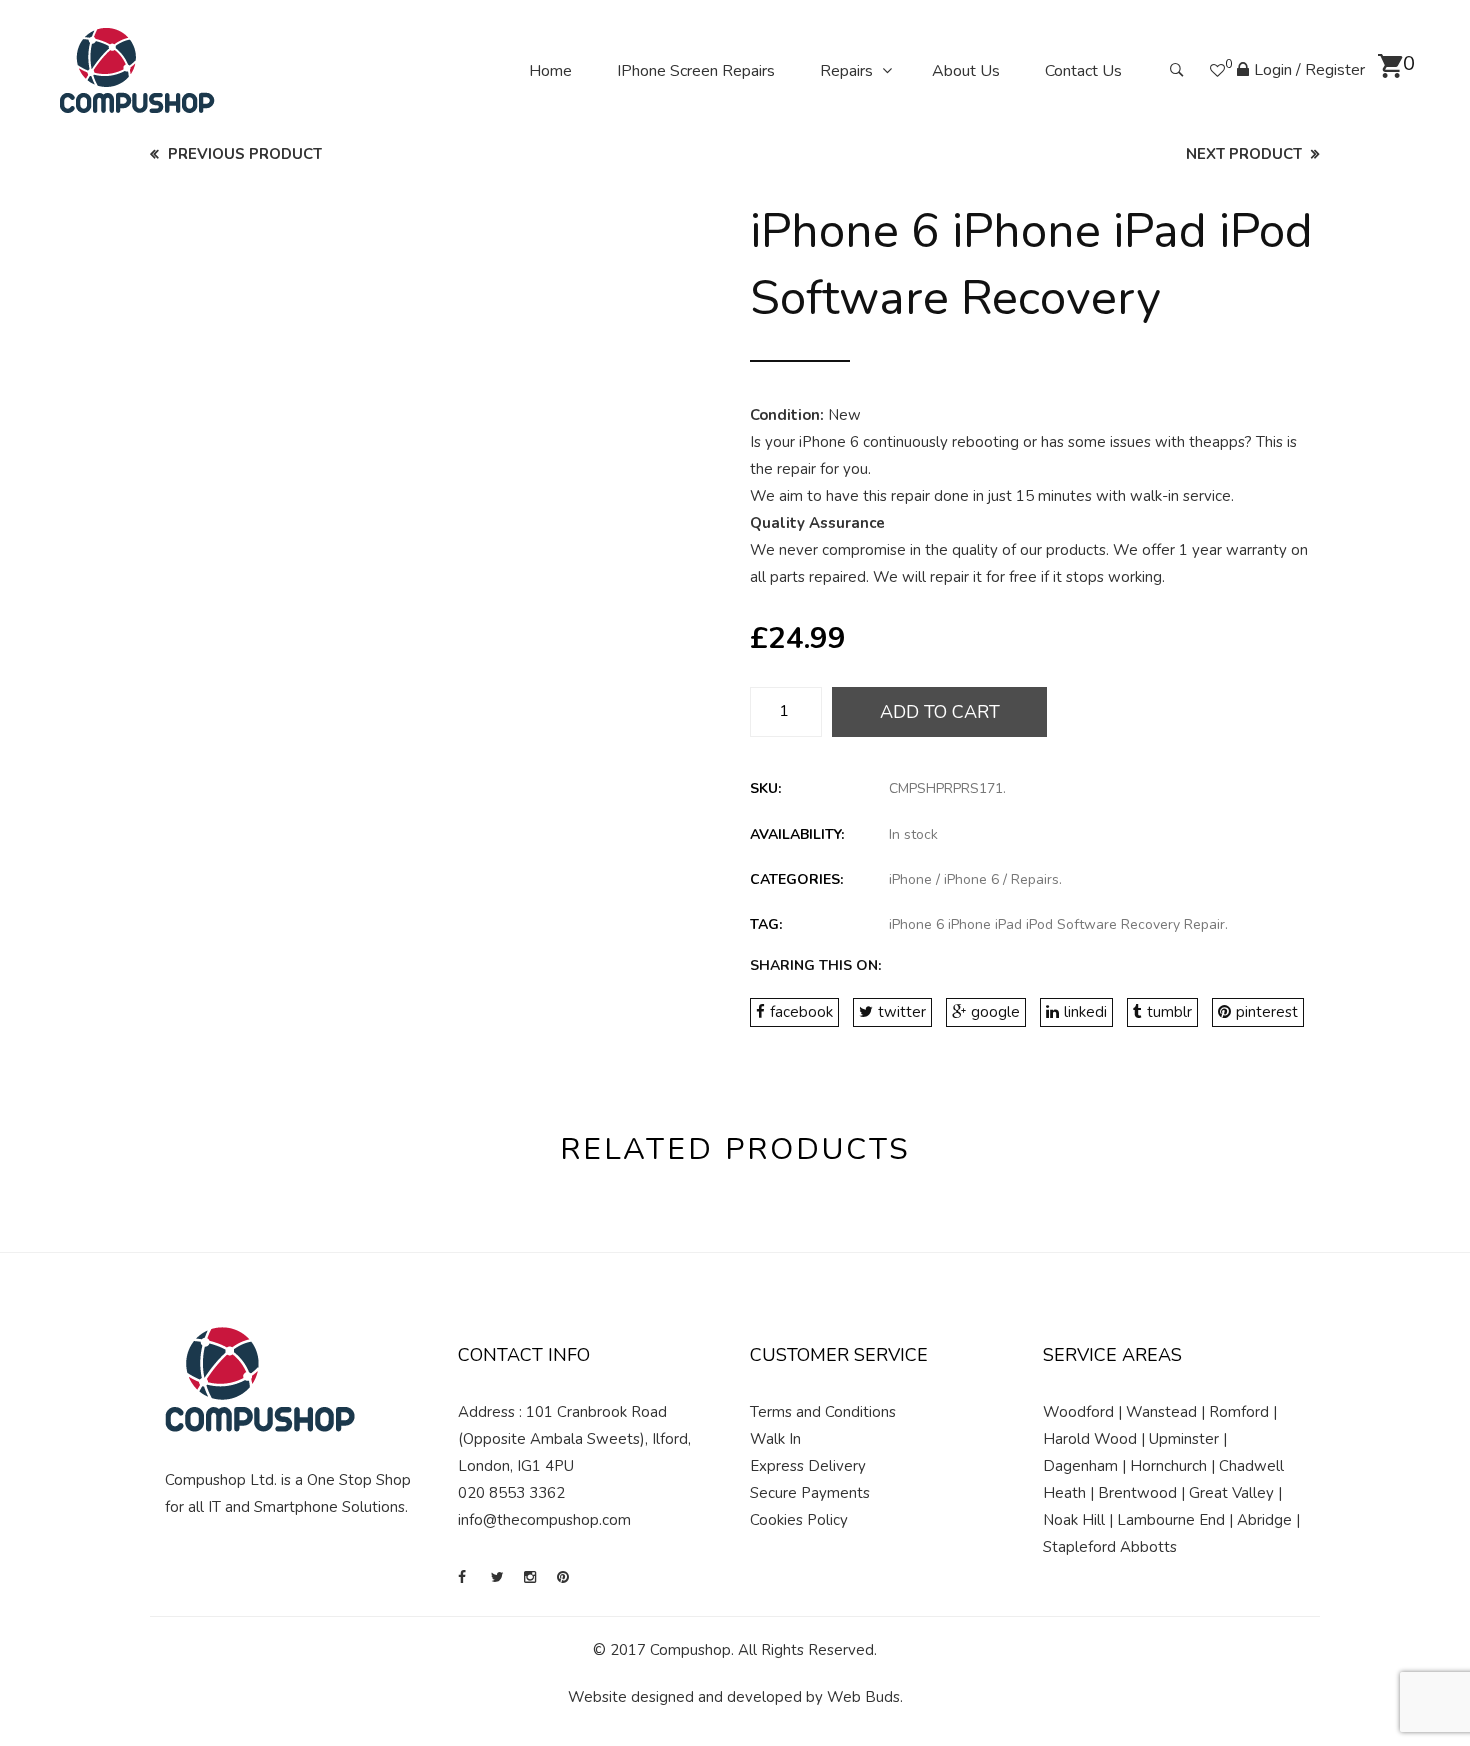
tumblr (1169, 1012)
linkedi (1085, 1012)
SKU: (765, 788)
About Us (966, 71)
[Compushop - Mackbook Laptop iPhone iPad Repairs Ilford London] (137, 70)
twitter (902, 1012)
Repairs (846, 71)
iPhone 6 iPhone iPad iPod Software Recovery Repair (1057, 924)
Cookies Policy (799, 1520)
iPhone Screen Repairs (696, 71)
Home (550, 71)
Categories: (796, 879)
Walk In (775, 1439)
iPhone (910, 879)
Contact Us (1083, 71)
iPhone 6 (971, 879)
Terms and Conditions (823, 1412)
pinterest (1267, 1012)
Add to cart (940, 712)
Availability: (797, 834)
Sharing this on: (815, 965)
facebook (801, 1012)
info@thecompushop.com (544, 1520)
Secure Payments (810, 1493)
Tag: (766, 924)
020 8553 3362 (511, 1493)
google (995, 1012)
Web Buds (863, 1697)
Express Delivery (808, 1466)
